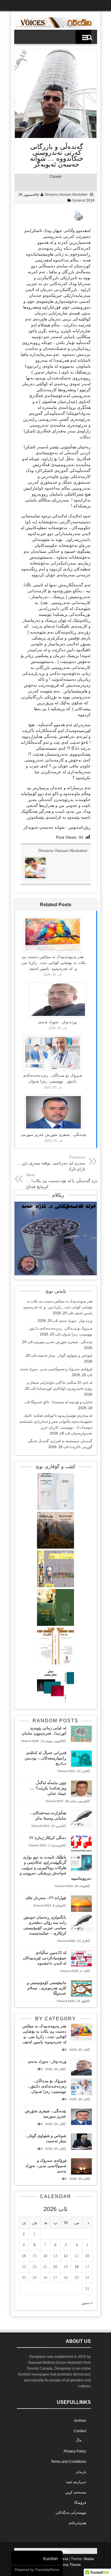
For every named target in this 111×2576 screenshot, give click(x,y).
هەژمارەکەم (77, 2523)
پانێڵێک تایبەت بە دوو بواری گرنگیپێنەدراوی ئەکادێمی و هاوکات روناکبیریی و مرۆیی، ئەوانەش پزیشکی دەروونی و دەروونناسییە (56, 1868)
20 (55, 2267)
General (79, 200)
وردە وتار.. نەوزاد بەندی (57, 1022)
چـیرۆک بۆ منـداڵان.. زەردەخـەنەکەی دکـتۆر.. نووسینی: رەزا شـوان (47, 2086)
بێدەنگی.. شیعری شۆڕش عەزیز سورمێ (54, 1135)
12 (66, 2256)
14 (45, 2256)
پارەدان (81, 2472)
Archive (80, 2421)
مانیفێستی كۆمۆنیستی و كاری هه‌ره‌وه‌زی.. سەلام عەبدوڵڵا (47, 1988)
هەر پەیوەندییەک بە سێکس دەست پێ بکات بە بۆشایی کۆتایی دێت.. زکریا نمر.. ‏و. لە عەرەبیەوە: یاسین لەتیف (53, 963)
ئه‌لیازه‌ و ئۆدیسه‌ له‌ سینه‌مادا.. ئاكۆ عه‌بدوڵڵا (62, 1402)
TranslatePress (47, 2570)
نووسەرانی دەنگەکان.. (70, 2513)
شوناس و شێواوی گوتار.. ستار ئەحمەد (65, 1356)
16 (24, 2256)
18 (77, 2267)
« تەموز (87, 2303)
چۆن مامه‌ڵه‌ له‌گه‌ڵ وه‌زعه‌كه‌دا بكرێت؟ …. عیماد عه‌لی (48, 1788)
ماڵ (79, 2440)
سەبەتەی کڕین (76, 2492)
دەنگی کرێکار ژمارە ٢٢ (48, 1838)
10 (87, 2256)
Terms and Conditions (69, 2462)
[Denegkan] (56, 27)
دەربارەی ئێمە (76, 2482)
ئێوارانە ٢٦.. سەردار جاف (46, 1898)
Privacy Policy (75, 2451)
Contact (80, 2431)
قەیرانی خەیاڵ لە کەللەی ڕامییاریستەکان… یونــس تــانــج (45, 1758)
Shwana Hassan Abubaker (66, 195)
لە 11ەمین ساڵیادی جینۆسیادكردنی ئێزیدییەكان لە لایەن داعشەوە (45, 1958)
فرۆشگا (80, 2503)
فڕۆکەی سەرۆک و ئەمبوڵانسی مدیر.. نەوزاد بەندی (56, 1369)
